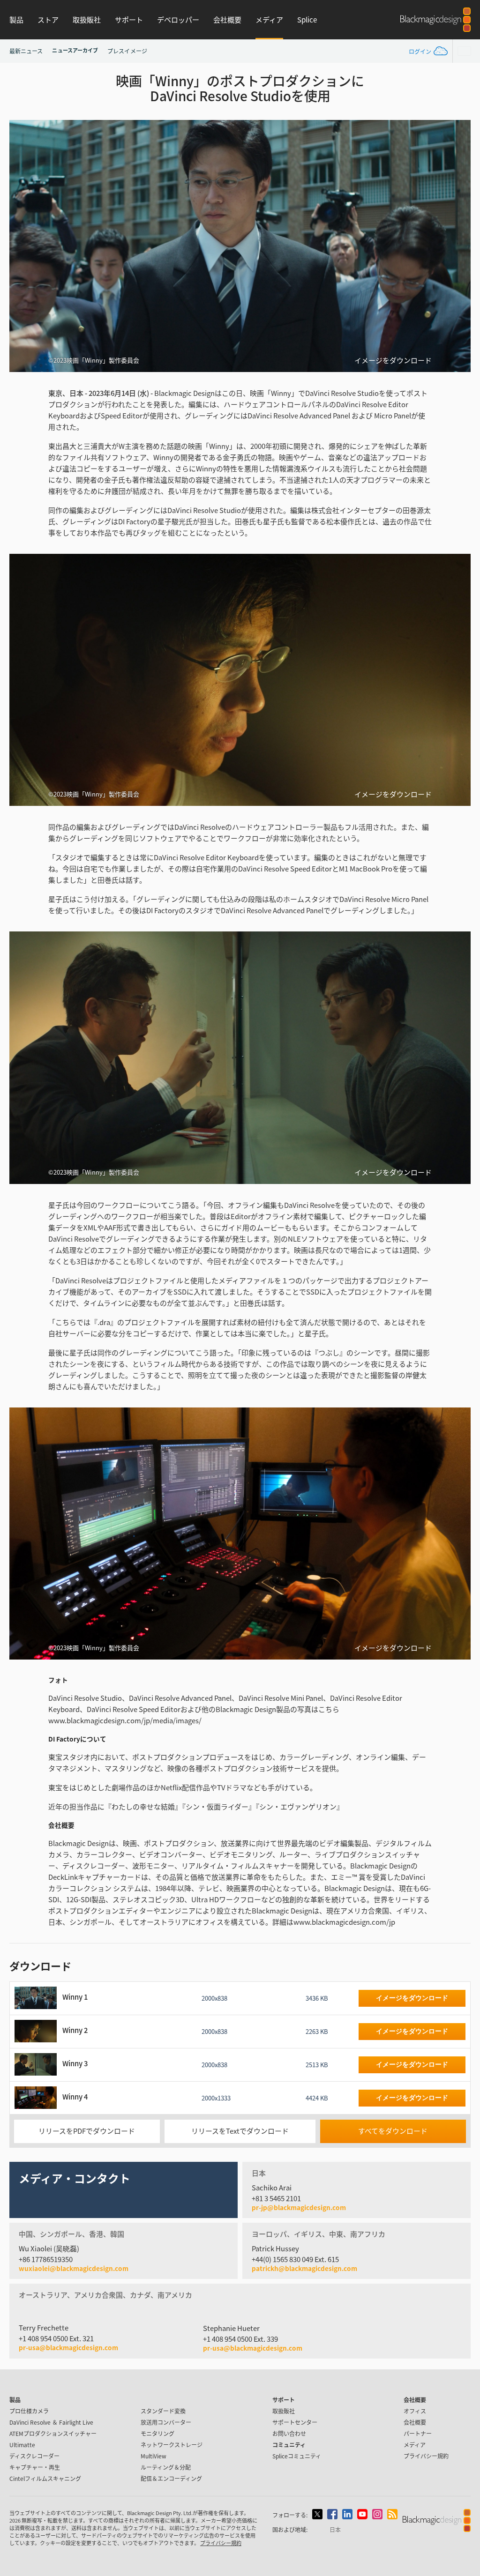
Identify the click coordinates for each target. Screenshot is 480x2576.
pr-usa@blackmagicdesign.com (68, 2347)
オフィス (415, 2411)
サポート (129, 19)
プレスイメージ (127, 51)
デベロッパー (178, 19)
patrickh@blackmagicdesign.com (304, 2269)
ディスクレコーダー (34, 2456)
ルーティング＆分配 (166, 2467)
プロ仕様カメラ (29, 2411)
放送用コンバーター (166, 2422)
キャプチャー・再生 (35, 2467)
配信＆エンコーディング (171, 2478)
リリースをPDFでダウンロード (87, 2131)
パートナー (418, 2433)
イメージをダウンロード (393, 360)
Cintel (45, 2478)
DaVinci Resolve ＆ (51, 2422)
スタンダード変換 (163, 2411)
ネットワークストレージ (172, 2445)
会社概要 (227, 19)
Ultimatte (22, 2445)
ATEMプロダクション (53, 2433)
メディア (269, 19)
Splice (307, 19)
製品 (16, 19)
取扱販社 (87, 19)
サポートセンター (295, 2422)
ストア (48, 19)
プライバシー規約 (426, 2456)
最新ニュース (26, 51)
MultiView (154, 2456)
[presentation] (22, 246)
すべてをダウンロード (393, 2131)
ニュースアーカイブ (75, 50)
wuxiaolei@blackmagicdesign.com (74, 2269)
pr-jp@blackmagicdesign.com (299, 2208)
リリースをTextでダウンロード (240, 2131)
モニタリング (157, 2433)
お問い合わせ (289, 2433)
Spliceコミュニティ (297, 2456)
